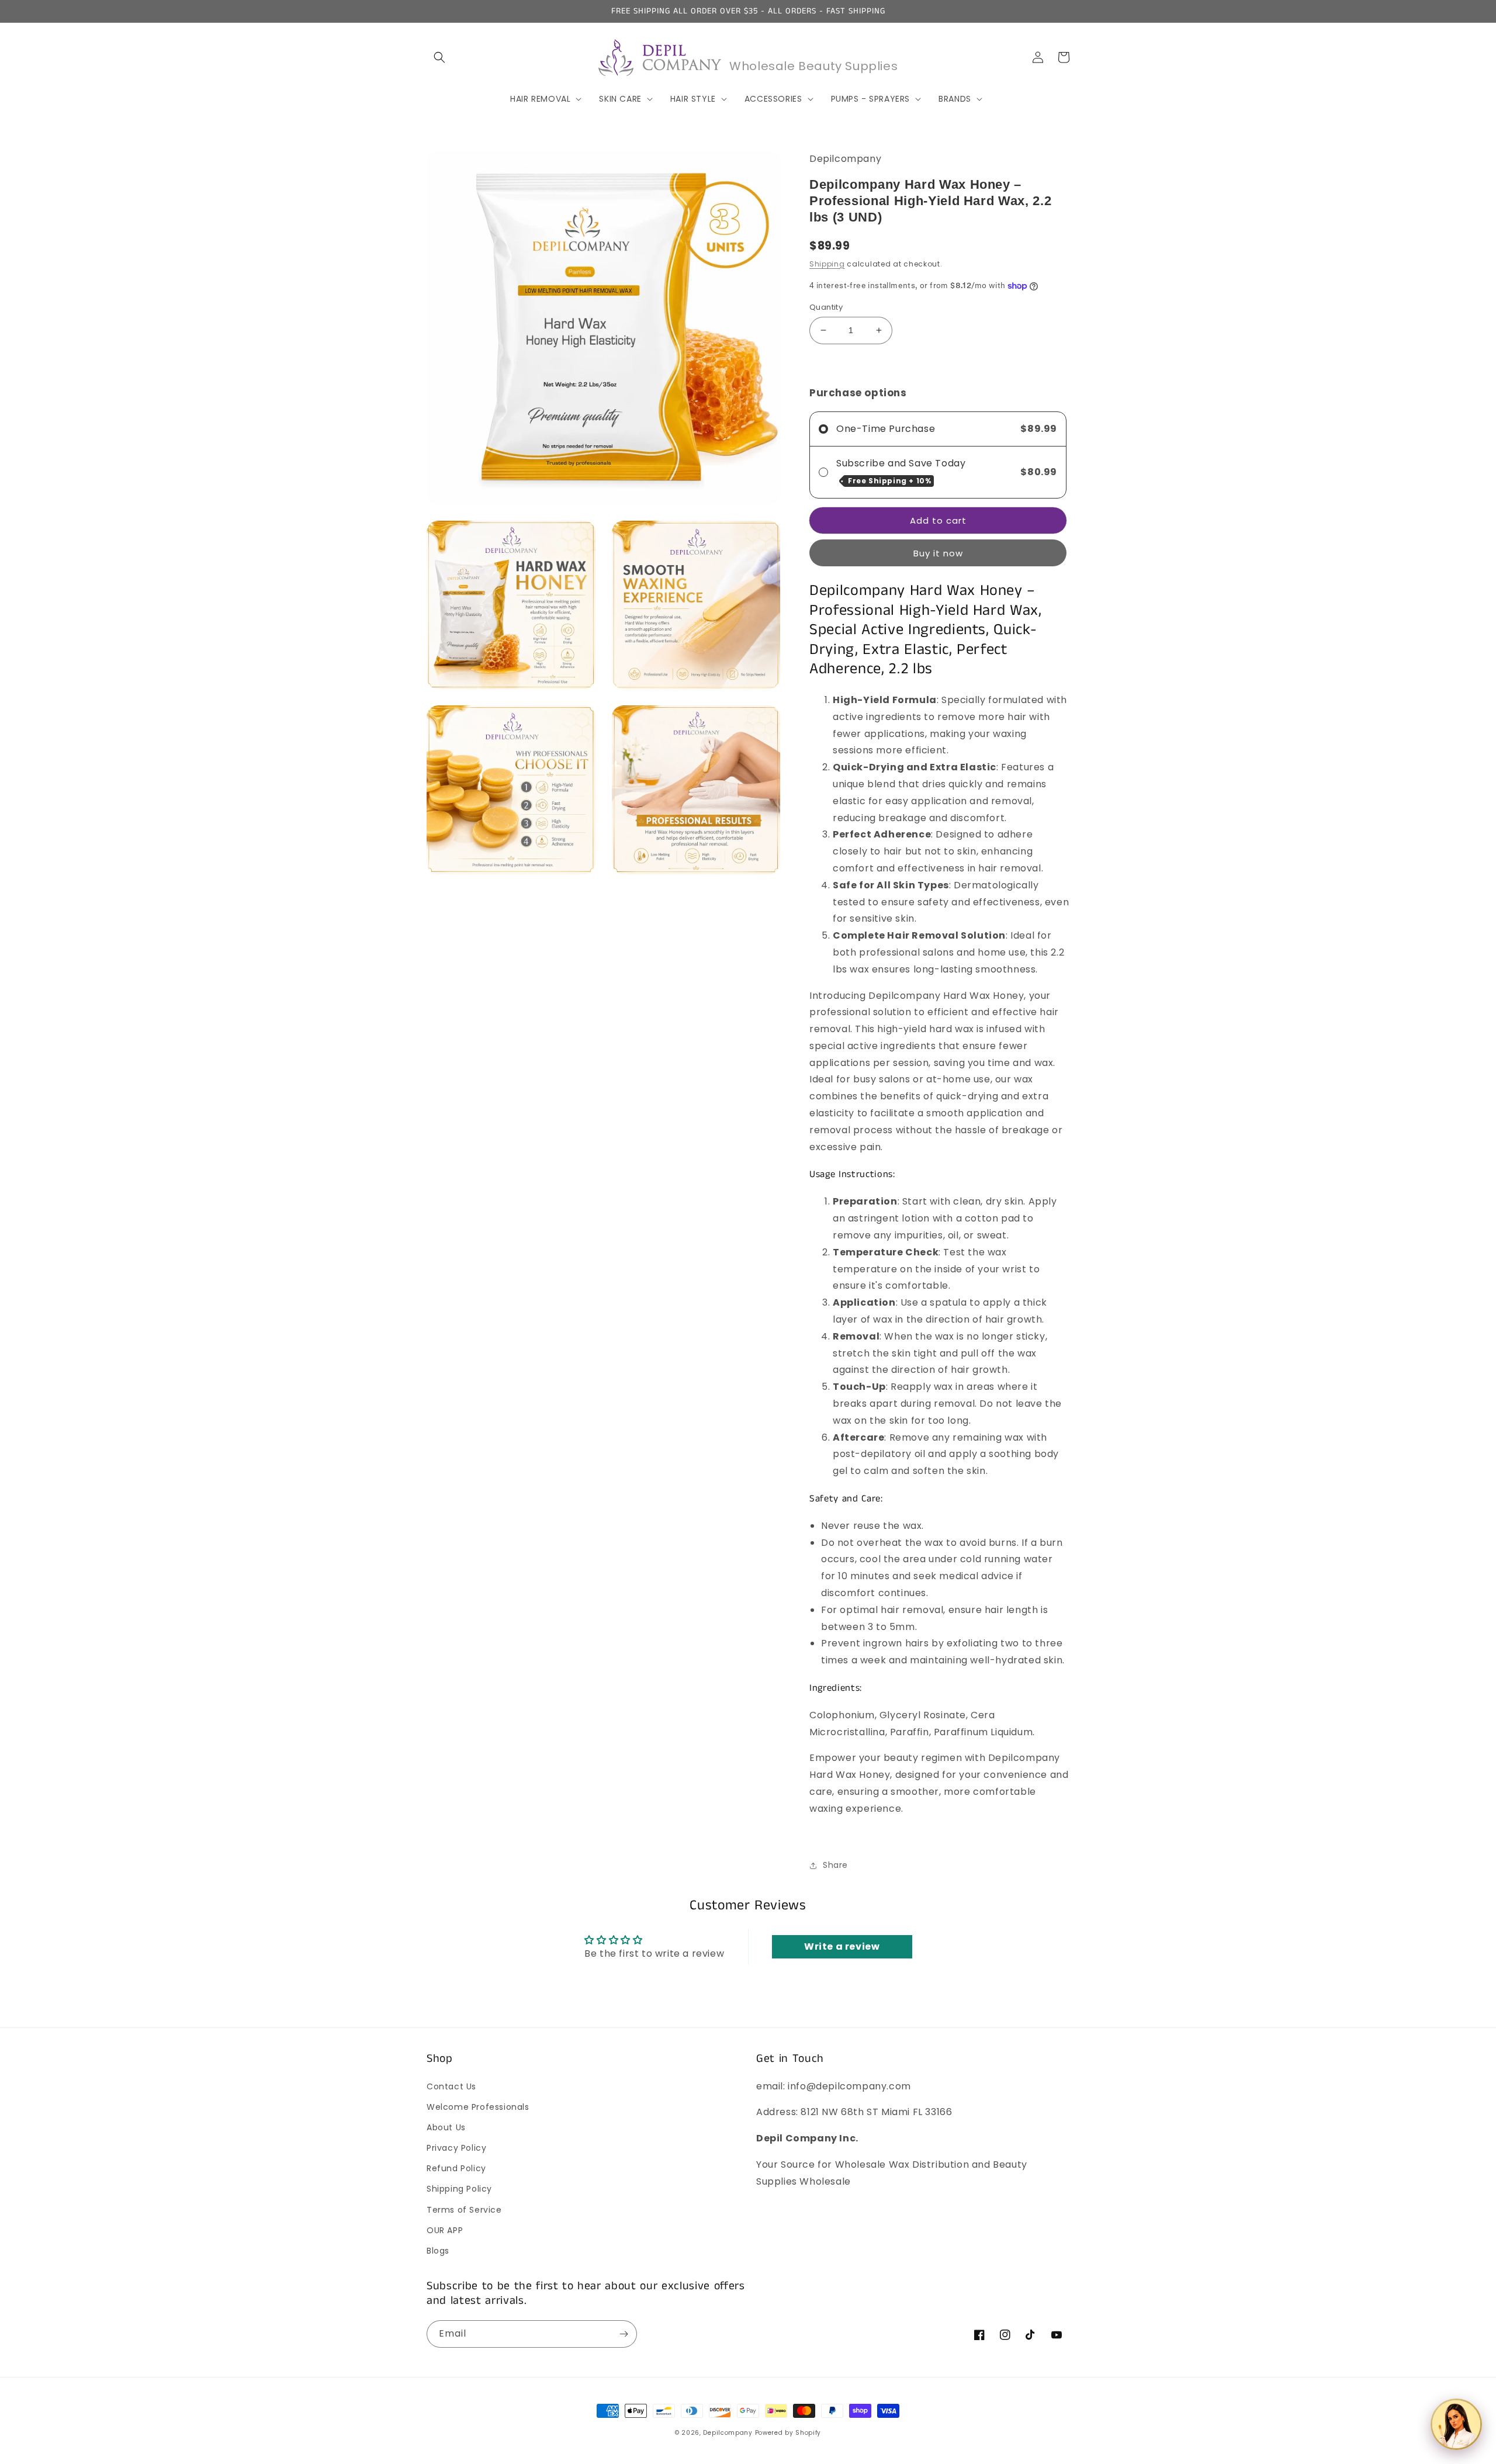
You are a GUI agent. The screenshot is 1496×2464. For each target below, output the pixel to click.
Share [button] (835, 1865)
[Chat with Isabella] (1456, 2424)
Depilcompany (728, 2433)
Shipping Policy (459, 2189)
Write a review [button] (842, 1946)
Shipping (827, 264)
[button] (439, 57)
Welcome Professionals (478, 2107)
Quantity (826, 307)
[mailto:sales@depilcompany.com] (939, 1835)
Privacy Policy (456, 2148)
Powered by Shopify (788, 2433)
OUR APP (445, 2230)
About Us (446, 2127)
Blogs (438, 2251)
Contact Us (451, 2086)
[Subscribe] (624, 2334)
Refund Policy (456, 2168)
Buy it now (938, 553)
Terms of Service (464, 2210)
